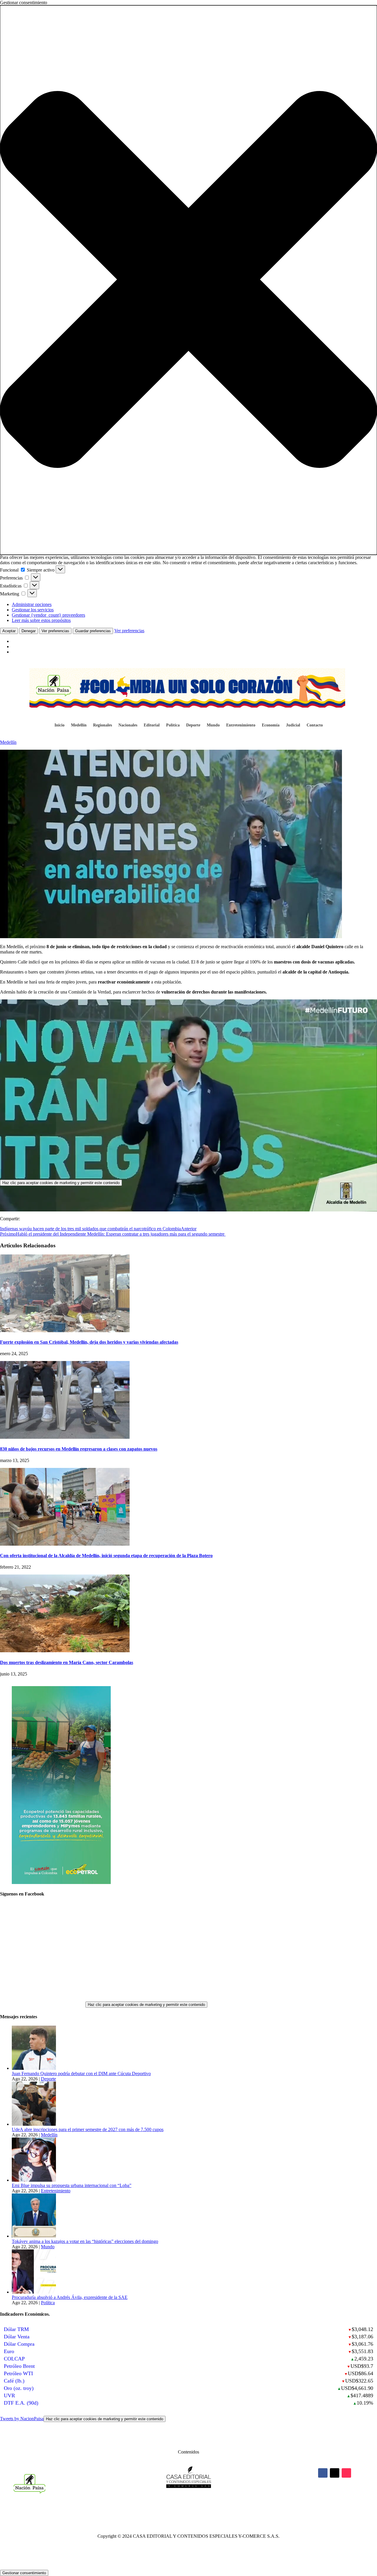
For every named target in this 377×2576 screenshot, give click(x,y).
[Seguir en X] (335, 2473)
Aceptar (9, 631)
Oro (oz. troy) (19, 2388)
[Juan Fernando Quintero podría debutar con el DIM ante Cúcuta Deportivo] (34, 2068)
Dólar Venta (17, 2337)
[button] (188, 280)
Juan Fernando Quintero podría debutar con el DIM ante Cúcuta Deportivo (81, 2073)
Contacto (315, 725)
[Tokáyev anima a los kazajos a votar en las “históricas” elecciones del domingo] (34, 2236)
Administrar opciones (32, 604)
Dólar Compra (19, 2344)
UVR (9, 2395)
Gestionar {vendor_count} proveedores (48, 615)
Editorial (152, 725)
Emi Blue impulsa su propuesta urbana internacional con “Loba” (72, 2185)
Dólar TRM (16, 2329)
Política (173, 725)
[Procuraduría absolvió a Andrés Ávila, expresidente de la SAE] (34, 2292)
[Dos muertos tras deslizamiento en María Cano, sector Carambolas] (65, 1651)
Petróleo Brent (19, 2366)
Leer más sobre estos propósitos (41, 620)
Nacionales (128, 725)
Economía (271, 725)
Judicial (293, 725)
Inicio (59, 725)
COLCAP (14, 2359)
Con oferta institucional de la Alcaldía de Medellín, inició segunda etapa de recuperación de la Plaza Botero (106, 1556)
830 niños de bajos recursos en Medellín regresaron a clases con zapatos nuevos (79, 1449)
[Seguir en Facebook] (323, 2473)
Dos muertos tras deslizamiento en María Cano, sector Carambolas (67, 1662)
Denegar (29, 631)
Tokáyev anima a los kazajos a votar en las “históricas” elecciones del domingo (85, 2241)
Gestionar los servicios (33, 610)
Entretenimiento (241, 725)
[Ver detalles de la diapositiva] (61, 1882)
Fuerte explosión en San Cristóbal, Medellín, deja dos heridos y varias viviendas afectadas (89, 1342)
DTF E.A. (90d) (21, 2403)
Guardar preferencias (93, 631)
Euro (9, 2351)
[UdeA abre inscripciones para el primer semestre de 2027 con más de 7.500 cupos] (34, 2124)
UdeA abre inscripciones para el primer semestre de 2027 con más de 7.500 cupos (88, 2129)
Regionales (102, 725)
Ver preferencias (55, 631)
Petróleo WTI (18, 2373)
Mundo (213, 725)
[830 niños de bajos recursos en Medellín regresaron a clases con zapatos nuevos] (65, 1437)
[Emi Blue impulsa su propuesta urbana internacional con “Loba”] (34, 2180)
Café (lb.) (14, 2381)
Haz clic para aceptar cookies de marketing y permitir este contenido (61, 1183)
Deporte (193, 725)
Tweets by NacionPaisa (82, 2419)
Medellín (79, 725)
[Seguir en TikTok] (346, 2473)
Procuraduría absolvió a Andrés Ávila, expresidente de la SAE (70, 2297)
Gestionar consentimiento (24, 2573)
